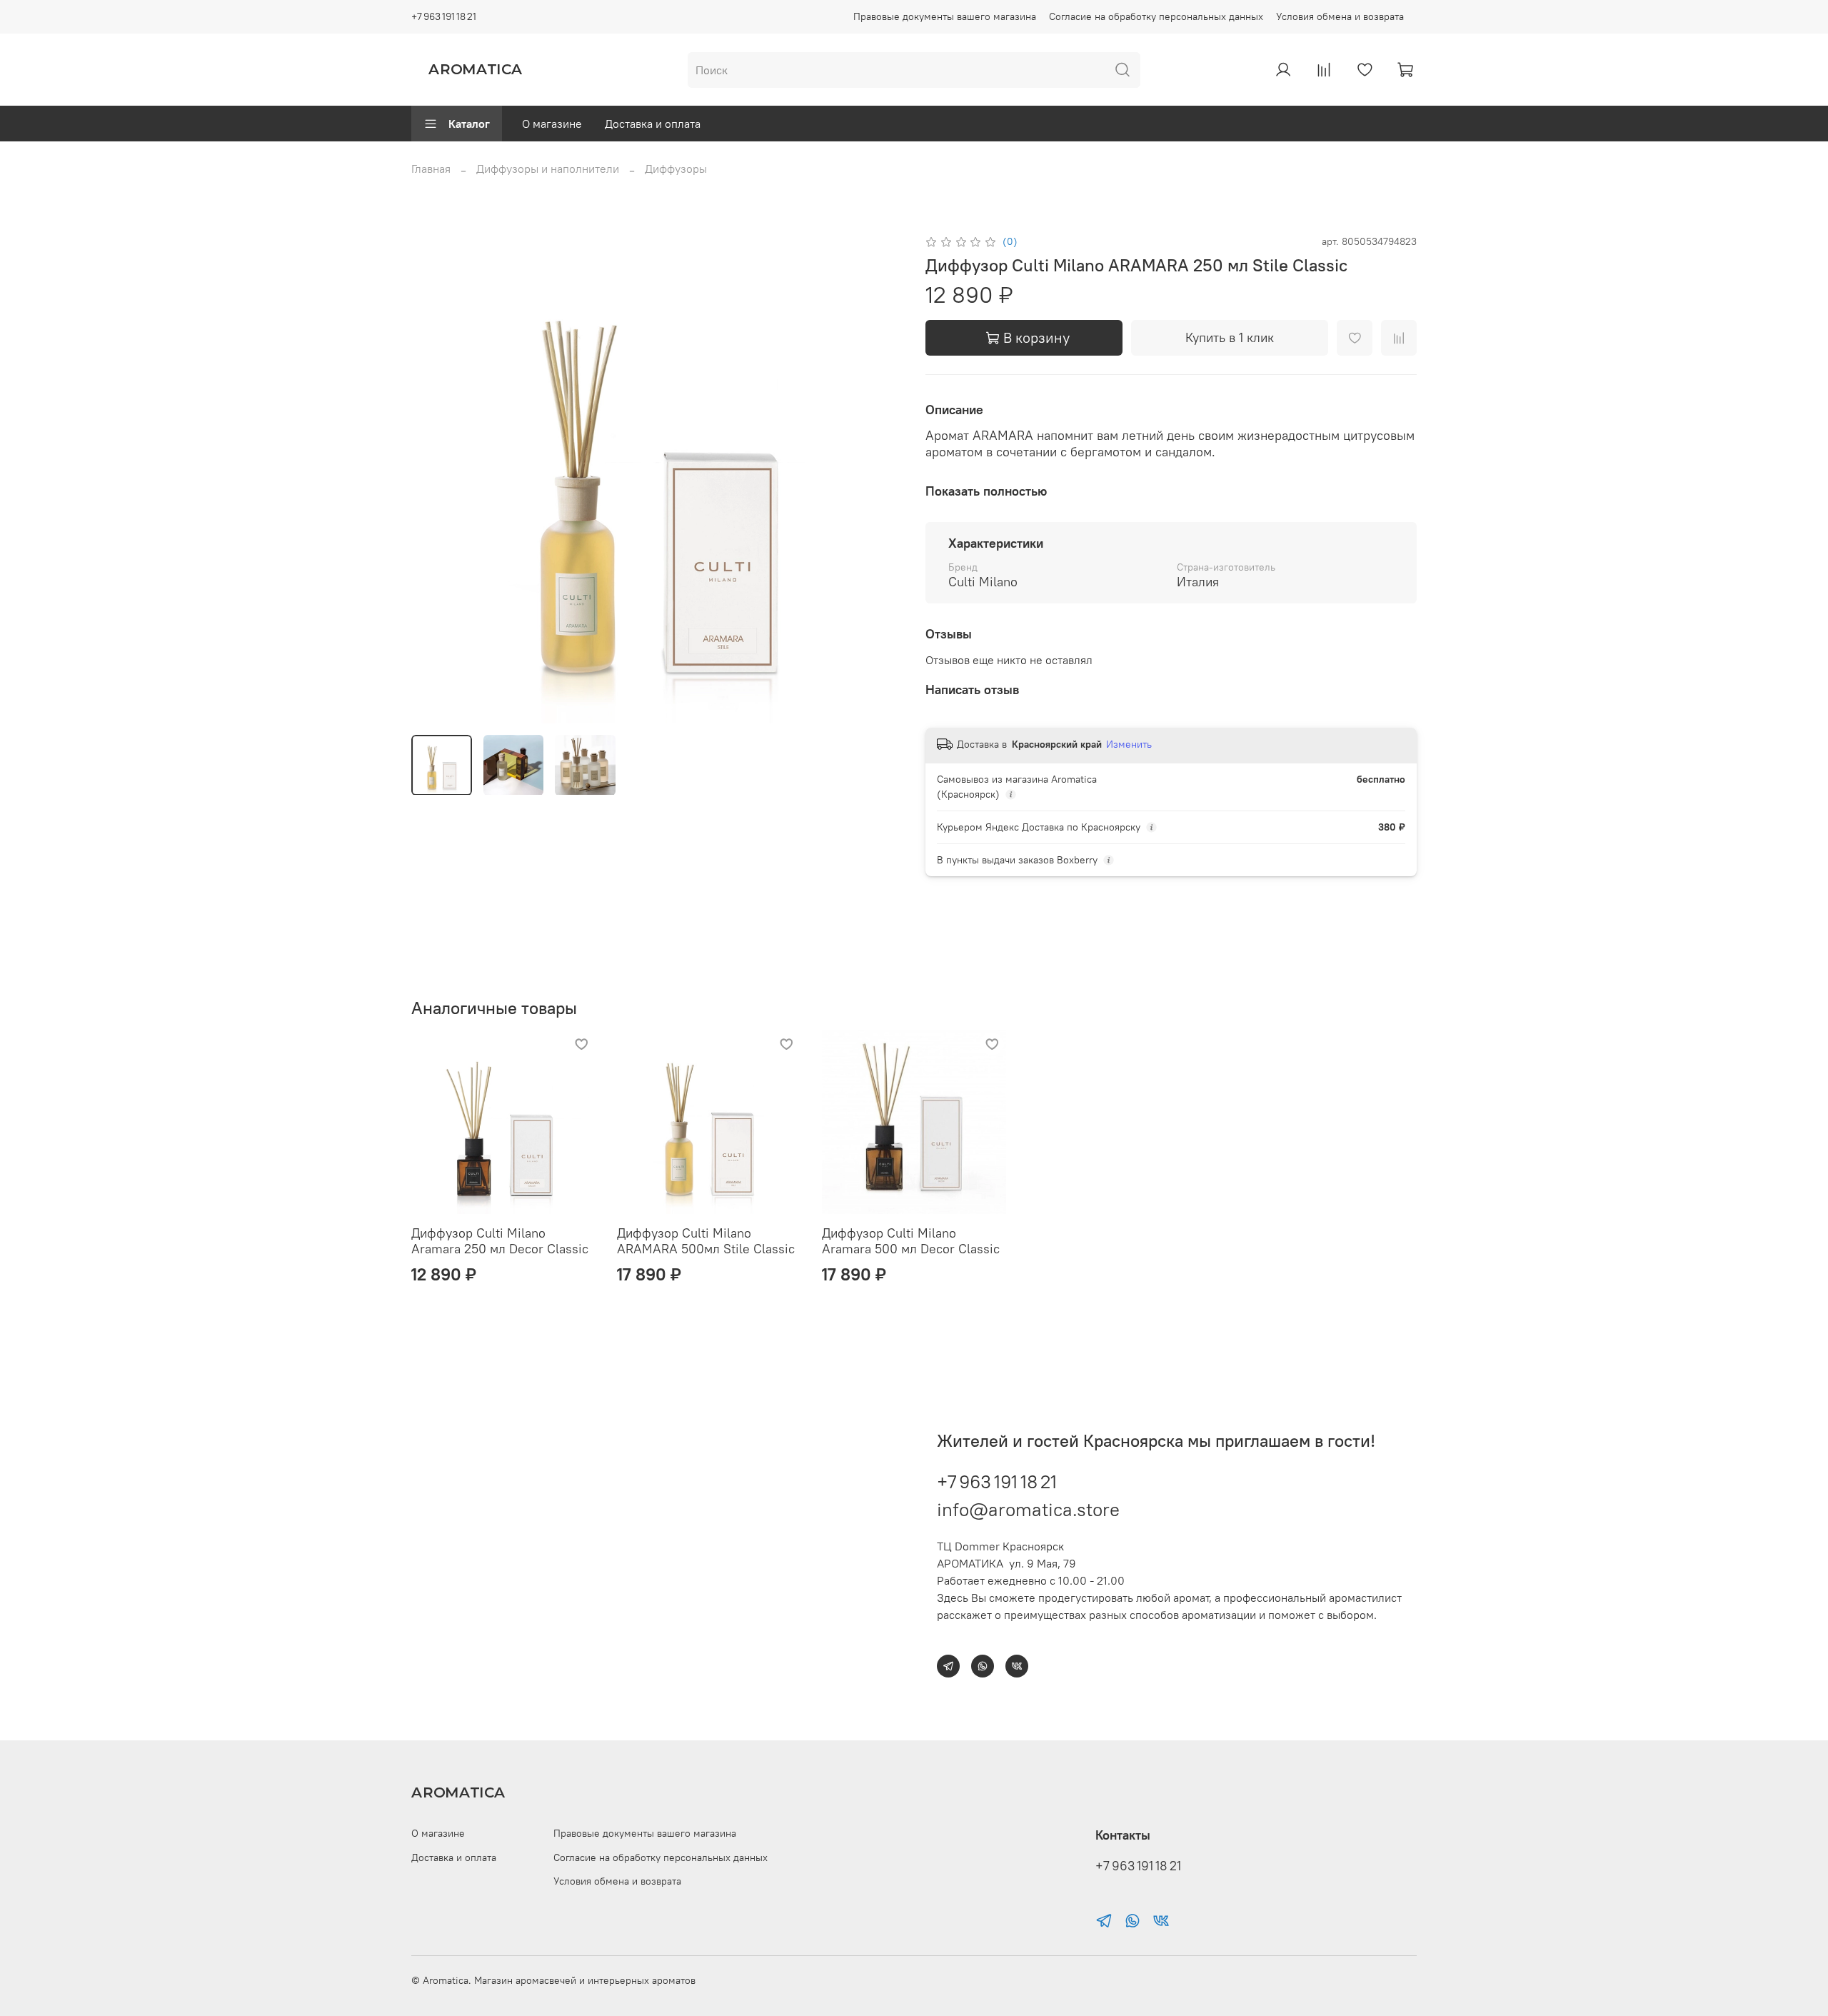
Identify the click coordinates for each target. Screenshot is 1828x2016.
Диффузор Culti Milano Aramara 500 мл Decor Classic (911, 1240)
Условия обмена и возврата (1340, 16)
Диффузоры (676, 169)
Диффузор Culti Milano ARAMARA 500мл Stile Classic (706, 1240)
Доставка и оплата (653, 124)
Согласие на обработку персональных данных (1156, 16)
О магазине (552, 124)
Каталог (469, 124)
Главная (431, 169)
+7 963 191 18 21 (444, 16)
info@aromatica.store (1028, 1509)
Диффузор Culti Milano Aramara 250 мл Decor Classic (500, 1240)
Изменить (1129, 744)
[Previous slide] (434, 478)
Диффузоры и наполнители (548, 169)
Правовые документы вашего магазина (945, 16)
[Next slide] (880, 478)
